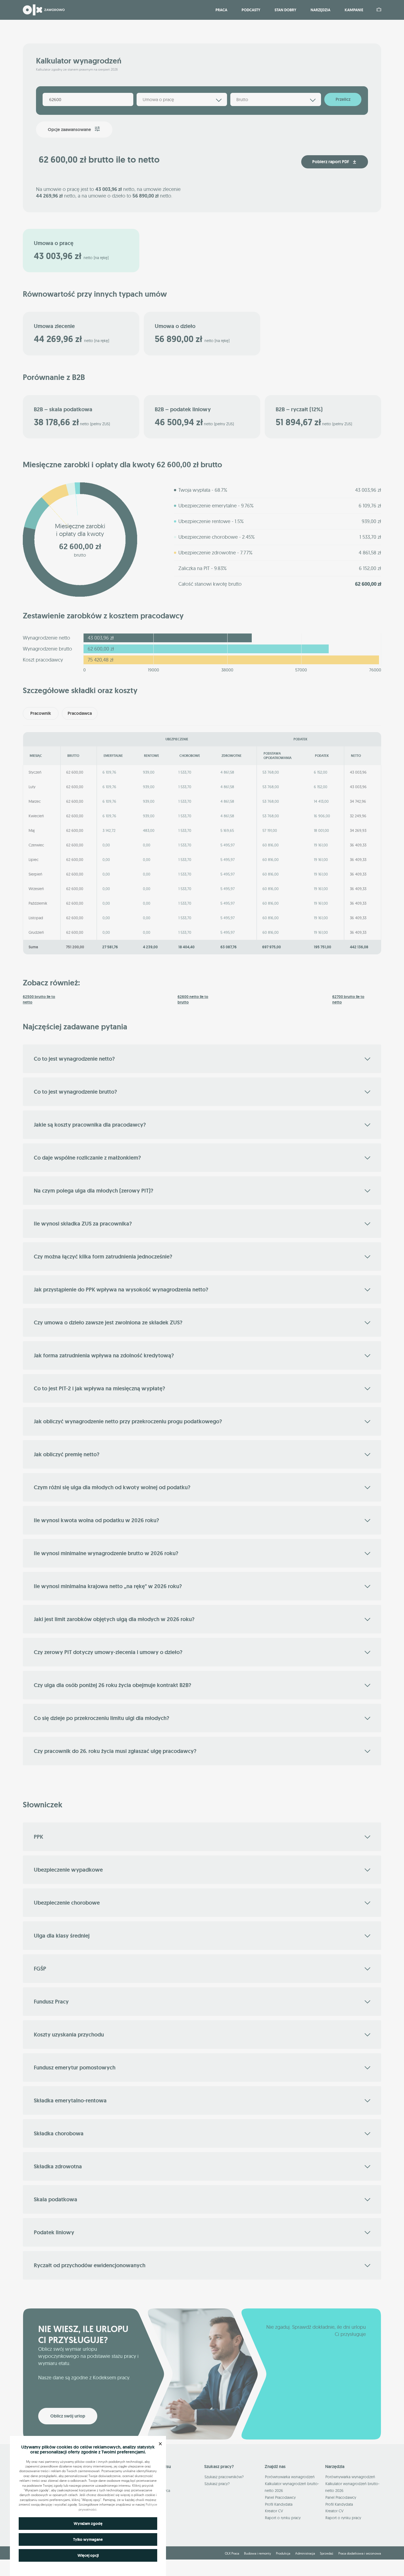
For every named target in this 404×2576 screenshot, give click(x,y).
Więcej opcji (88, 2555)
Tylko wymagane (88, 2539)
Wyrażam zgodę (88, 2524)
